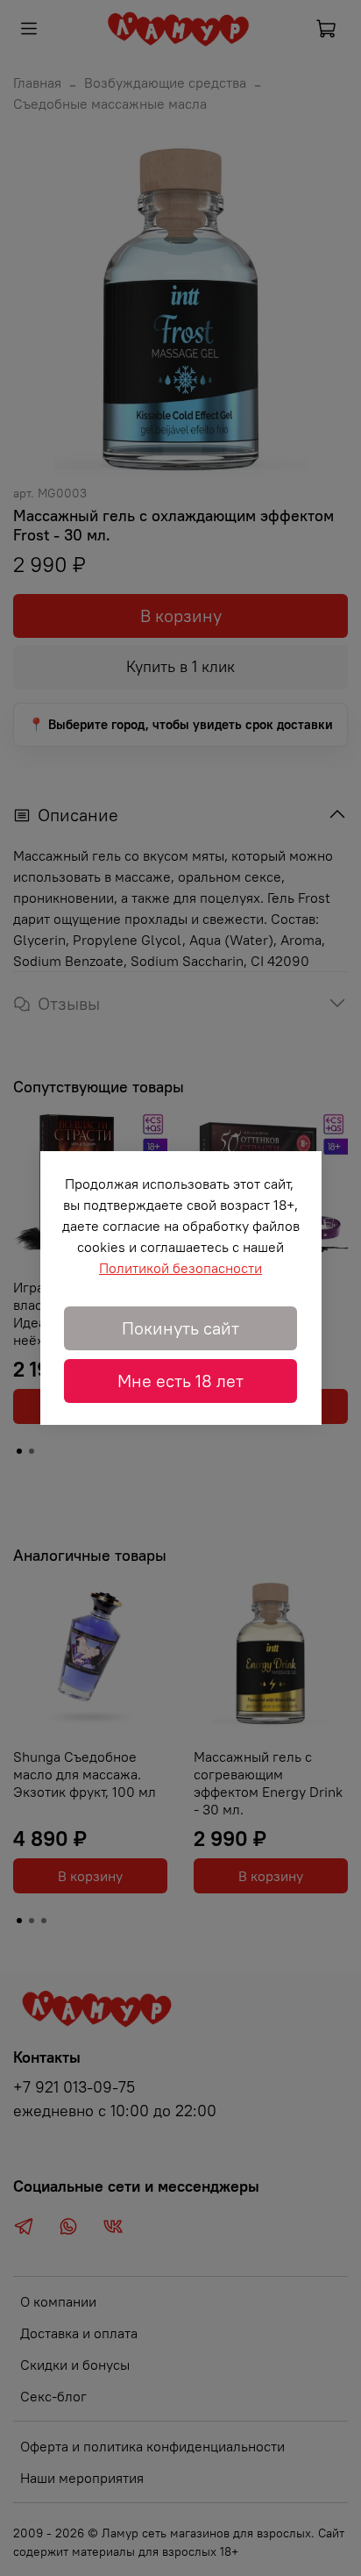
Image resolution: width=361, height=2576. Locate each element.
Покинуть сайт (180, 1328)
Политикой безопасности (180, 1268)
